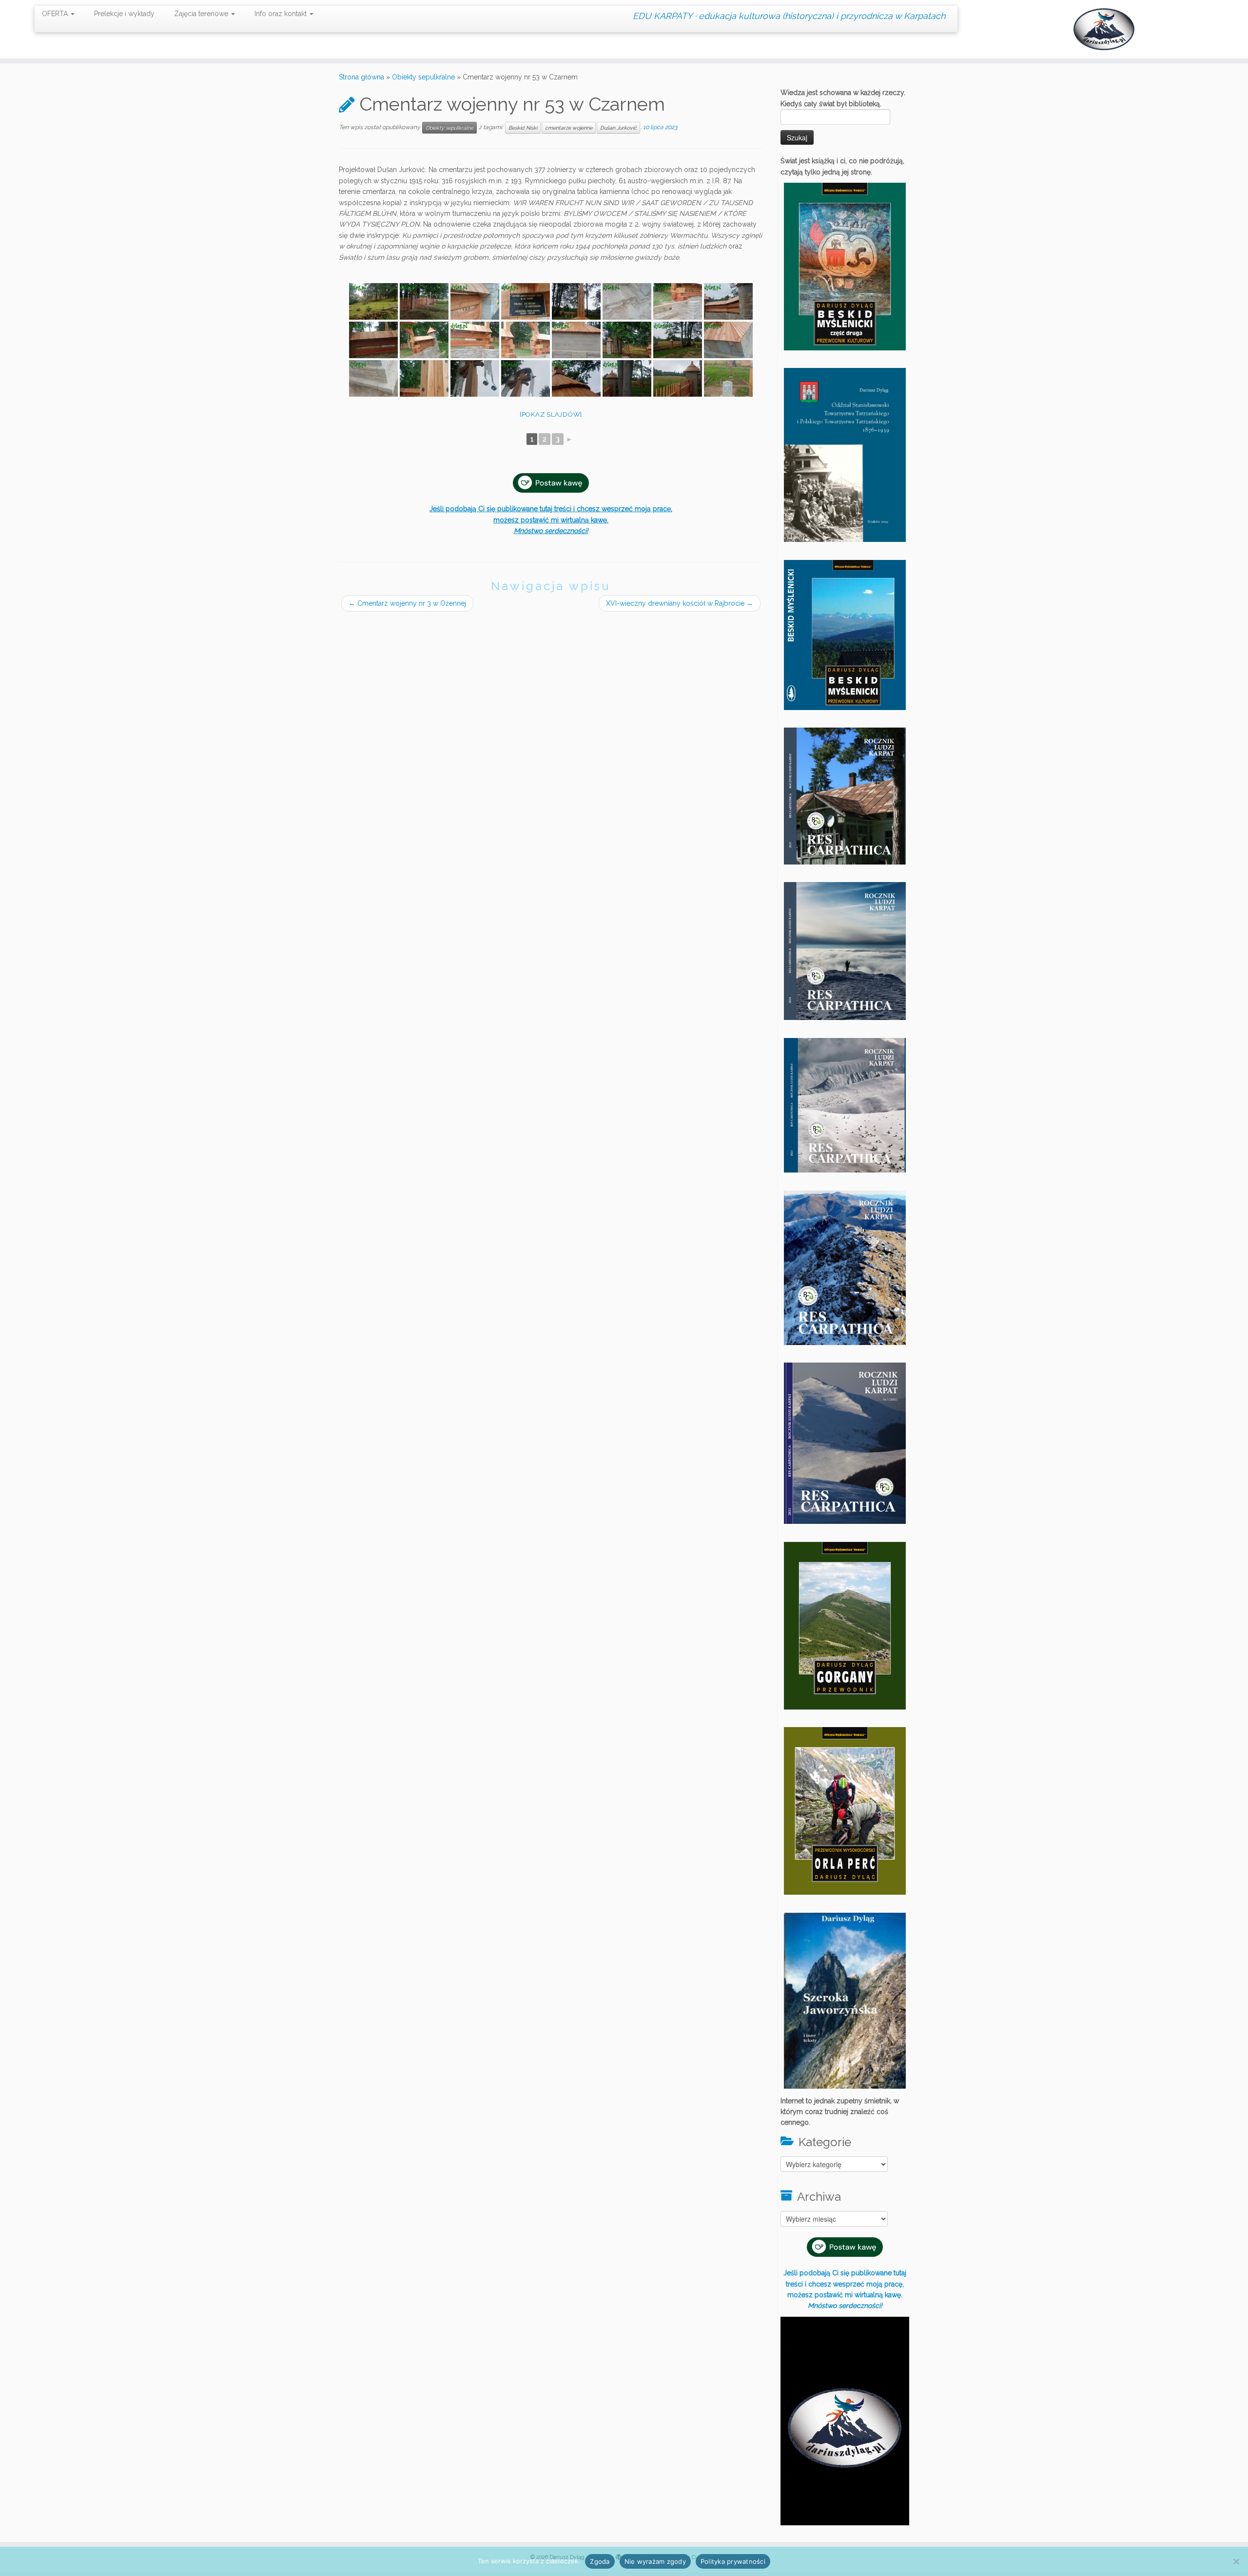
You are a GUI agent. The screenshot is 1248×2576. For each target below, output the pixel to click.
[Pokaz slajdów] (551, 414)
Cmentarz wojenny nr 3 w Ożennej (407, 603)
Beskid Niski (523, 128)
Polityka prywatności (733, 2561)
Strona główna (361, 77)
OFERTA (56, 14)
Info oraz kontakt (282, 14)
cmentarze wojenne (569, 128)
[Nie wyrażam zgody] (1236, 2561)
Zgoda (600, 2561)
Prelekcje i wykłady (124, 14)
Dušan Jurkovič (618, 128)
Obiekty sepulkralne (423, 77)
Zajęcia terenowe (202, 14)
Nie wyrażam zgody (655, 2561)
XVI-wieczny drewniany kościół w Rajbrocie (680, 603)
